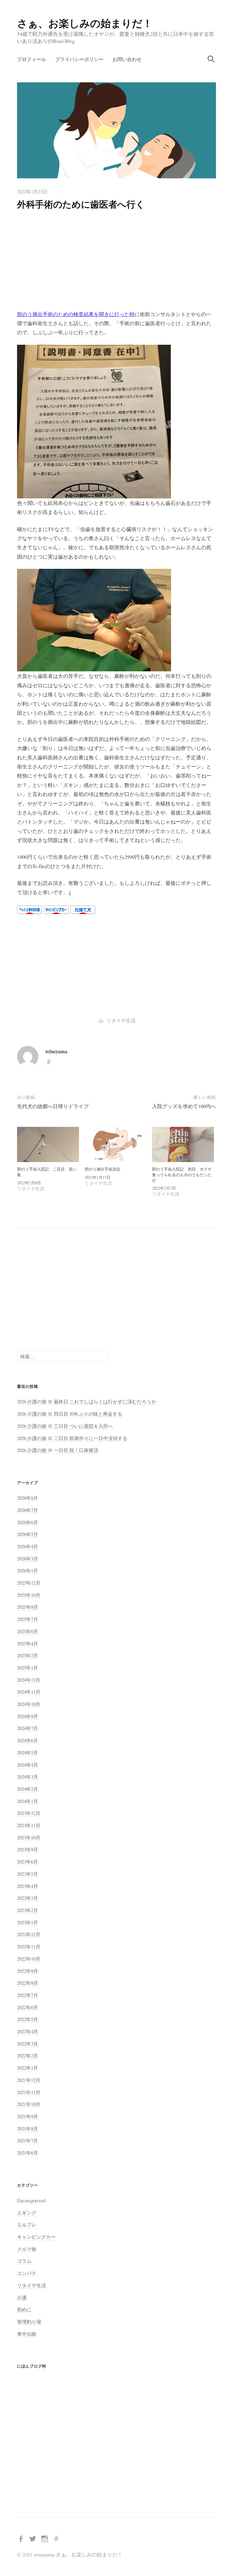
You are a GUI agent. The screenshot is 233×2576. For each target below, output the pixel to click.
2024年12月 (29, 1680)
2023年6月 (28, 1862)
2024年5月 (28, 1753)
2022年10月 (29, 1959)
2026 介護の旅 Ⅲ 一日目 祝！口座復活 (58, 1450)
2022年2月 (28, 2056)
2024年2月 (28, 1789)
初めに (24, 2309)
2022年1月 (28, 2068)
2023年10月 (29, 1838)
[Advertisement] (116, 262)
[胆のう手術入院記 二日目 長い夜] (48, 1144)
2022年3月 (28, 2044)
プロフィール (32, 59)
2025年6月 (28, 1631)
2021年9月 (28, 2116)
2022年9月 (28, 1971)
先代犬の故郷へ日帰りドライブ (53, 1106)
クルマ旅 (27, 2249)
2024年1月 (28, 1801)
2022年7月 (28, 1995)
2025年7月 (28, 1619)
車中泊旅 (27, 2334)
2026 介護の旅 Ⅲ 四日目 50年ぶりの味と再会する (70, 1414)
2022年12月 (29, 1934)
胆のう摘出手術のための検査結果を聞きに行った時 (76, 314)
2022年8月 (28, 1983)
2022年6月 (28, 2007)
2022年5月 (28, 2019)
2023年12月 (29, 1813)
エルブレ (27, 2225)
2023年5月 (28, 1874)
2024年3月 (28, 1777)
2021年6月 (28, 2153)
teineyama (56, 1051)
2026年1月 (28, 1571)
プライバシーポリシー (79, 59)
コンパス (27, 2273)
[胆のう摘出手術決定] (116, 1144)
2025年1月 (28, 1668)
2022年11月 (29, 1947)
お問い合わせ (127, 59)
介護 (22, 2298)
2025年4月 (28, 1644)
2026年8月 (28, 1498)
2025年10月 (29, 1595)
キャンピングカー (36, 2237)
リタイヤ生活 (121, 1020)
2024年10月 (29, 1704)
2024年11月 (29, 1692)
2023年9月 (28, 1849)
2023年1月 (28, 1922)
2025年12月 (29, 1583)
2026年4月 (28, 1546)
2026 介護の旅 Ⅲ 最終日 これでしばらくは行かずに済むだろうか (87, 1402)
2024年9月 (28, 1716)
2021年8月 (28, 2129)
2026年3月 (28, 1559)
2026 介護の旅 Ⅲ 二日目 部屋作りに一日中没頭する (72, 1438)
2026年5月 (28, 1534)
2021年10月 (29, 2104)
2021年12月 (29, 2080)
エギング (27, 2213)
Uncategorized (31, 2200)
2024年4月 (28, 1765)
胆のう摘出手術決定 (103, 1169)
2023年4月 (28, 1886)
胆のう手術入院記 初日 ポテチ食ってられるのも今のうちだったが (182, 1175)
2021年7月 (28, 2141)
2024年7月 (28, 1728)
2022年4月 (28, 2031)
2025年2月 (28, 1655)
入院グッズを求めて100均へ (184, 1106)
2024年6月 (28, 1740)
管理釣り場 (29, 2322)
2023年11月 (29, 1825)
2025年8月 (28, 1607)
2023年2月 (28, 1910)
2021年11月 (29, 2092)
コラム (24, 2261)
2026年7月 (28, 1510)
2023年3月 (28, 1898)
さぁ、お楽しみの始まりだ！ (85, 23)
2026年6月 (28, 1522)
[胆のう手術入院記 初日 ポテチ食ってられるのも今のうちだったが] (183, 1144)
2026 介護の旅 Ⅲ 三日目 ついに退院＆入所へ (65, 1426)
